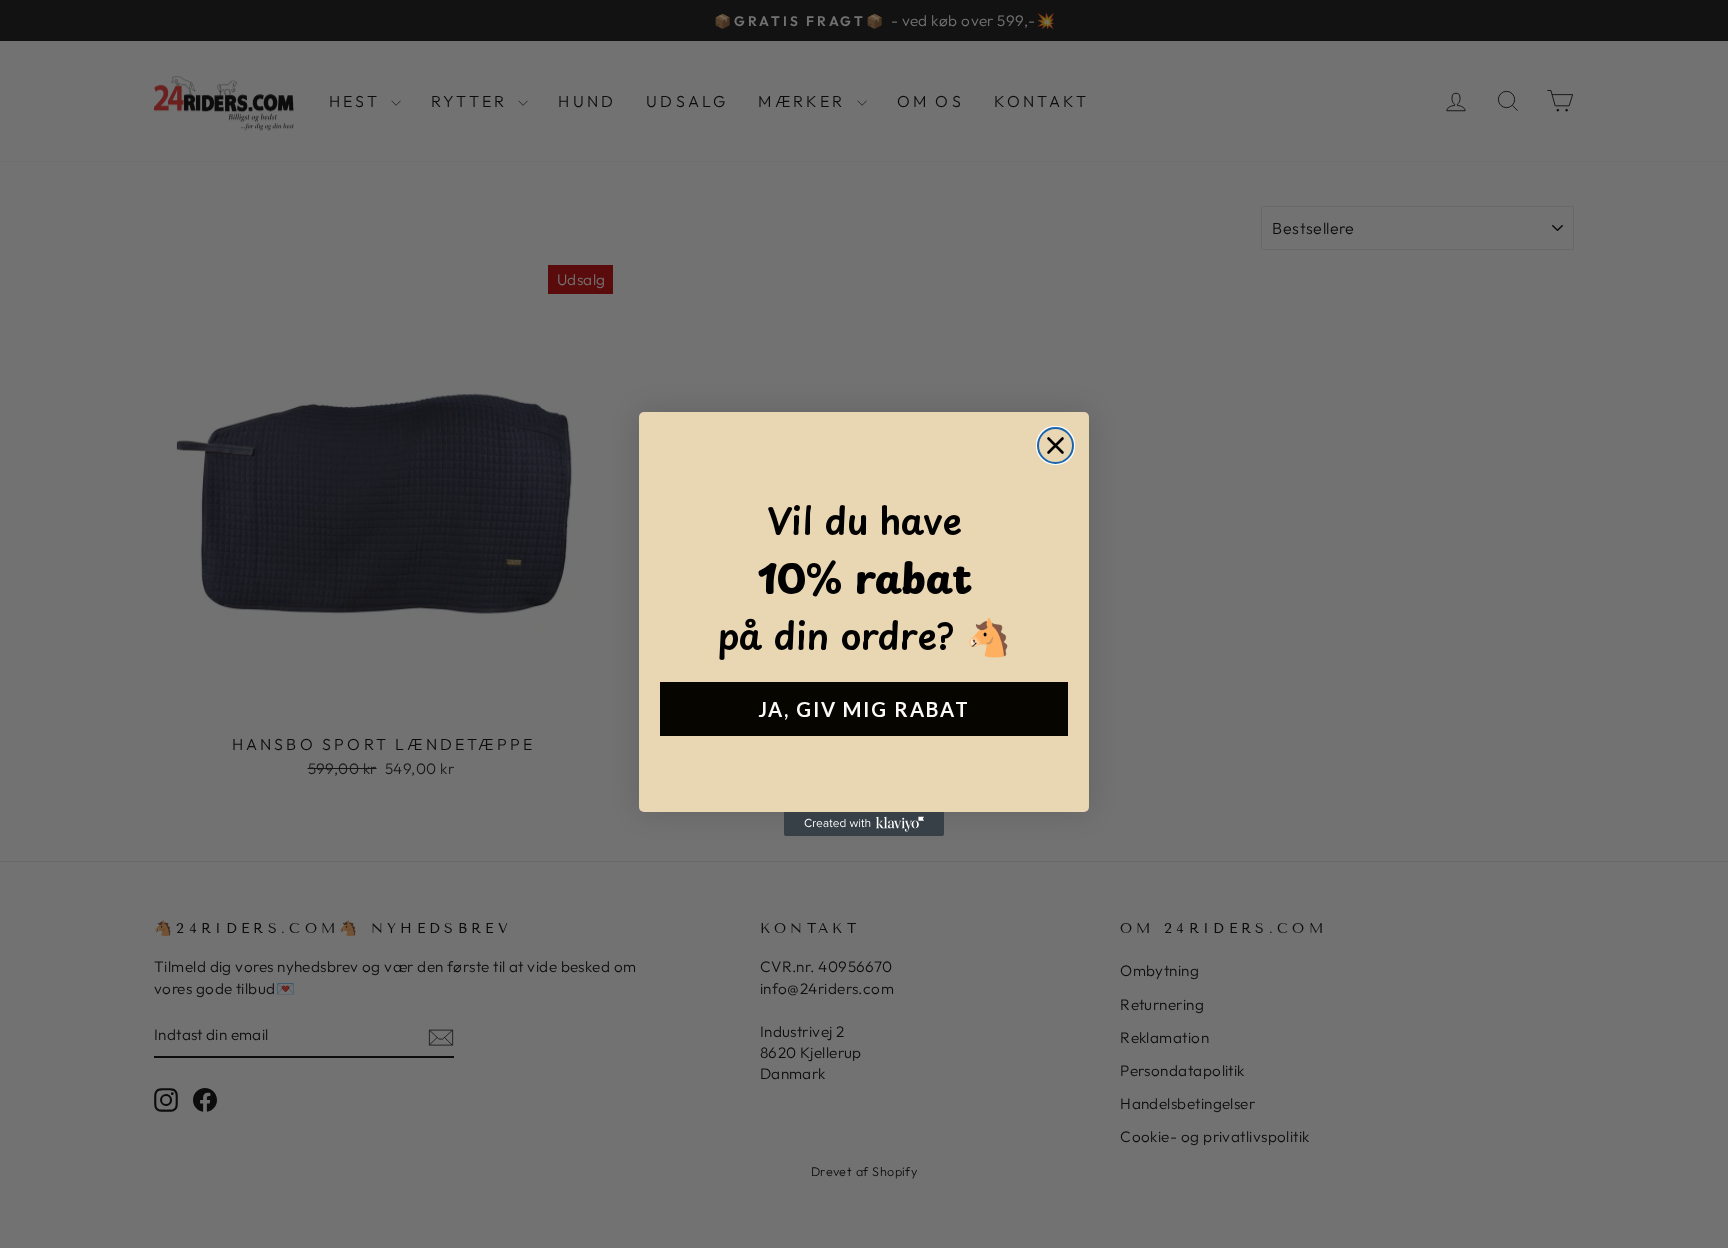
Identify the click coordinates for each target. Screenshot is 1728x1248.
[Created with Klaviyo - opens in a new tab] (864, 824)
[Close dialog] (1055, 445)
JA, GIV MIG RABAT (864, 709)
